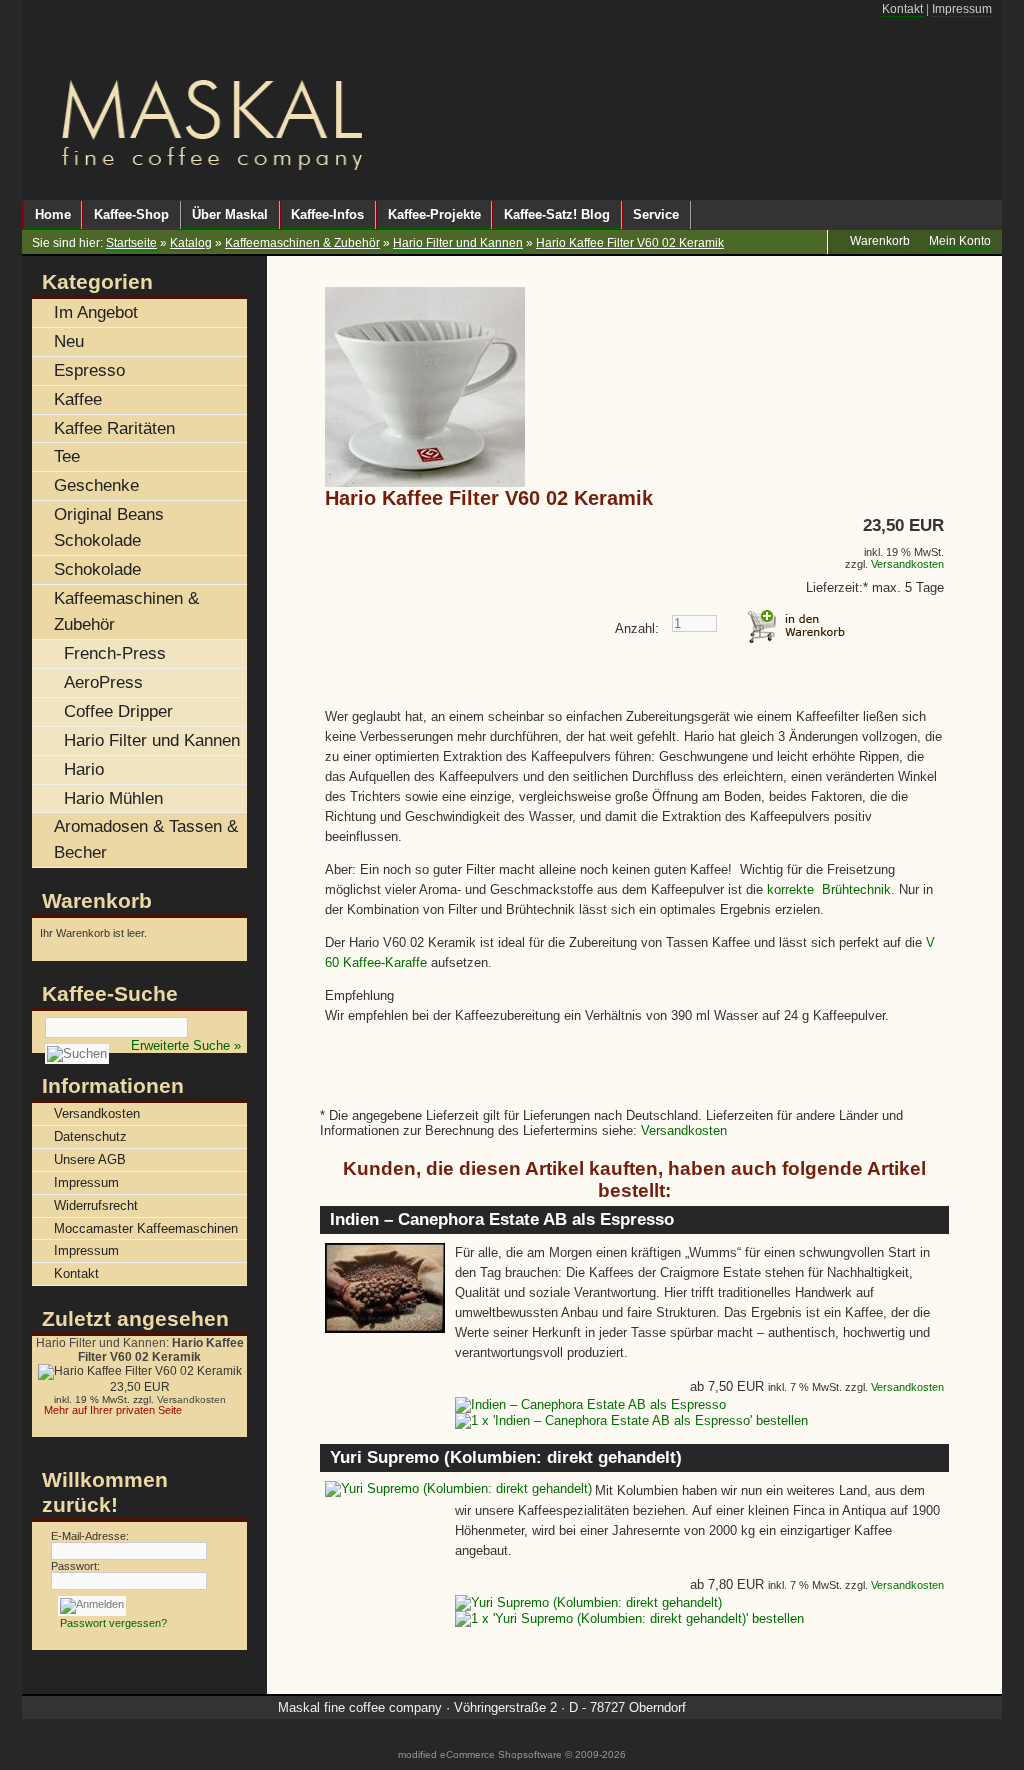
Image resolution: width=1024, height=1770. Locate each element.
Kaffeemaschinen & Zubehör (302, 243)
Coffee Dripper (118, 711)
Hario (84, 769)
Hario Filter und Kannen (458, 243)
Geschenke (96, 485)
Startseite (131, 243)
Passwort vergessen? (113, 1623)
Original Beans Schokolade (109, 527)
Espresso (89, 370)
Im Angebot (96, 312)
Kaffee (78, 399)
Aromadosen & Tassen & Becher (146, 839)
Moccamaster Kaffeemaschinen (146, 1228)
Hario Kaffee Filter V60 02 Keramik (630, 243)
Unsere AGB (90, 1159)
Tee (67, 456)
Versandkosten (907, 564)
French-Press (115, 653)
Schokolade (97, 569)
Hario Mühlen (113, 798)
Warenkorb (97, 901)
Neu (69, 341)
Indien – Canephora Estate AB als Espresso (502, 1219)
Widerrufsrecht (96, 1205)
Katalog (191, 243)
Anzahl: (637, 628)
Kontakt (902, 9)
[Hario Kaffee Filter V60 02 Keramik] (425, 482)
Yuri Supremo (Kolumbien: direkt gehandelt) (506, 1457)
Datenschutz (90, 1136)
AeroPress (103, 682)
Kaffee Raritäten (114, 428)
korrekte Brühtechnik (829, 889)
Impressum (962, 9)
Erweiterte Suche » (186, 1045)
